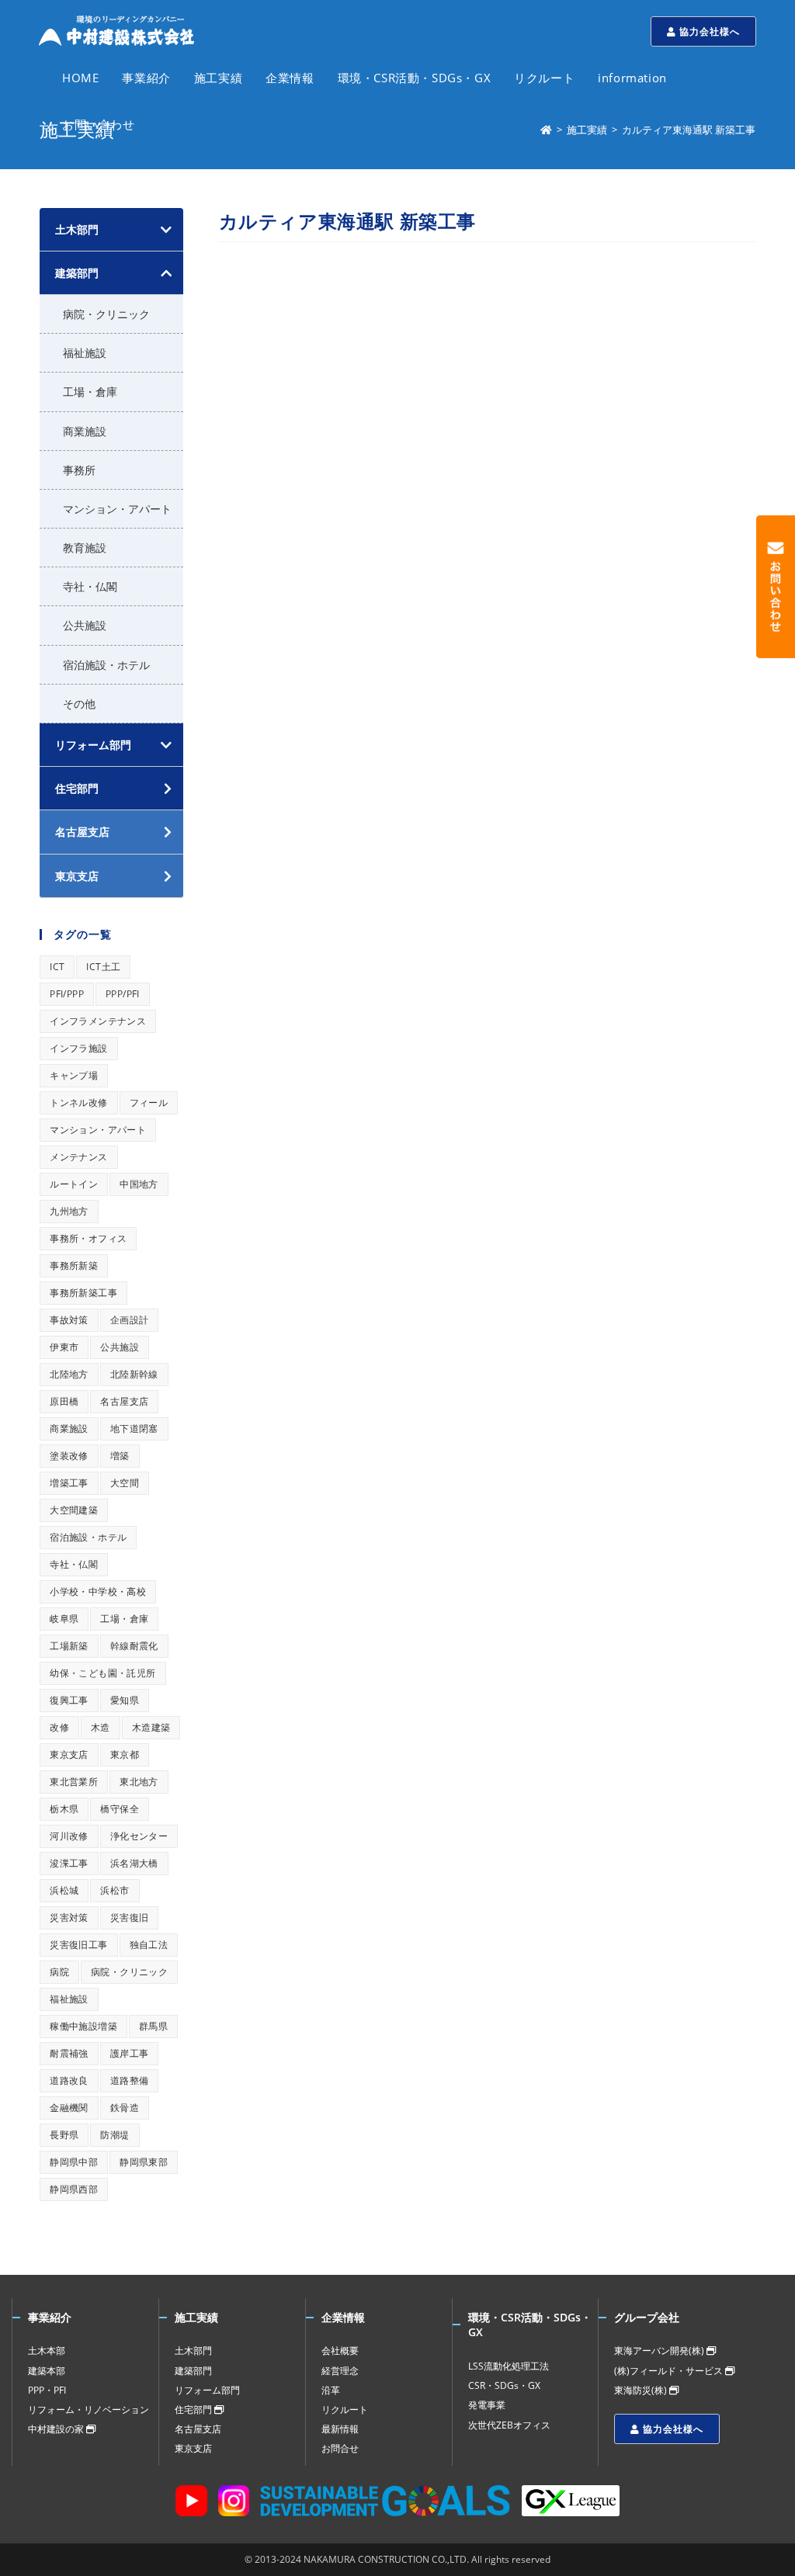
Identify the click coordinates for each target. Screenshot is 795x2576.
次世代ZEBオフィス (509, 2425)
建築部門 (77, 273)
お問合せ (340, 2448)
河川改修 (69, 1836)
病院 (59, 1972)
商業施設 (85, 431)
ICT (57, 967)
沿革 (331, 2390)
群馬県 (153, 2026)
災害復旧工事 (78, 1945)
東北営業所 (74, 1782)
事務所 (79, 470)
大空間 (125, 1483)
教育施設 (85, 548)
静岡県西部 (74, 2189)
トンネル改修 (78, 1103)
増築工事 (69, 1483)
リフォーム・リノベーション (89, 2410)
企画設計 (130, 1320)
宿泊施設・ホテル (106, 665)
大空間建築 (74, 1510)
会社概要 (340, 2351)
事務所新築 (74, 1265)
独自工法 (149, 1945)
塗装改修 (69, 1456)
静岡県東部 (144, 2162)
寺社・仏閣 (90, 586)
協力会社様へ (708, 31)
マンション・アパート (117, 509)
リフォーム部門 (93, 745)
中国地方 (139, 1184)
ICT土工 (103, 967)
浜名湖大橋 (134, 1863)
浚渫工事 (69, 1863)
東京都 (125, 1754)
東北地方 (139, 1782)
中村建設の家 (57, 2429)
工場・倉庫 (90, 392)
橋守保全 (120, 1809)
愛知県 (125, 1700)
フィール (149, 1103)
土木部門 (77, 229)
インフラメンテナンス (98, 1021)
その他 (79, 704)
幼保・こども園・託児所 (102, 1673)
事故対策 (69, 1320)
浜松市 (115, 1890)
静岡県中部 (74, 2162)
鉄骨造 (125, 2108)
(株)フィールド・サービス (670, 2371)
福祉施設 (85, 353)
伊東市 (64, 1347)
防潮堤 (115, 2135)
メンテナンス (78, 1157)
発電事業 (487, 2405)
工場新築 (69, 1646)
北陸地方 (69, 1374)
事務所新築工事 (83, 1293)
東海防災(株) (642, 2390)
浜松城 (64, 1890)
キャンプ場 (74, 1075)
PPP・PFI (47, 2390)
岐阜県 (64, 1619)
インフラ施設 (78, 1048)
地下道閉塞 (134, 1428)
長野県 (64, 2135)
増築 (120, 1456)
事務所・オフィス (88, 1238)
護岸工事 (130, 2053)
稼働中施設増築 (83, 2026)
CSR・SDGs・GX (504, 2385)
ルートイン (74, 1184)
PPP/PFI (123, 994)
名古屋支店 (124, 1401)
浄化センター (139, 1836)
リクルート (345, 2410)
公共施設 (85, 625)
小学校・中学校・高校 (98, 1591)
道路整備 (130, 2080)
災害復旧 (130, 1917)
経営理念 (340, 2371)
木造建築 (151, 1727)
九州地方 (69, 1211)
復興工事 (69, 1700)
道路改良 (69, 2080)
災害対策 (69, 1917)
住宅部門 (194, 2410)
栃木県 (64, 1809)
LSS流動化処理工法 (509, 2366)
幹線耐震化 (134, 1646)
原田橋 (64, 1401)
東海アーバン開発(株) (660, 2351)
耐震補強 (69, 2053)
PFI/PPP (67, 994)
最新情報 (340, 2429)
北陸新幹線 (134, 1374)
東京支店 (69, 1754)
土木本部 (47, 2351)
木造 (101, 1727)
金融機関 (69, 2108)
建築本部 (47, 2371)
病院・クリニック (106, 314)
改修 (59, 1727)
